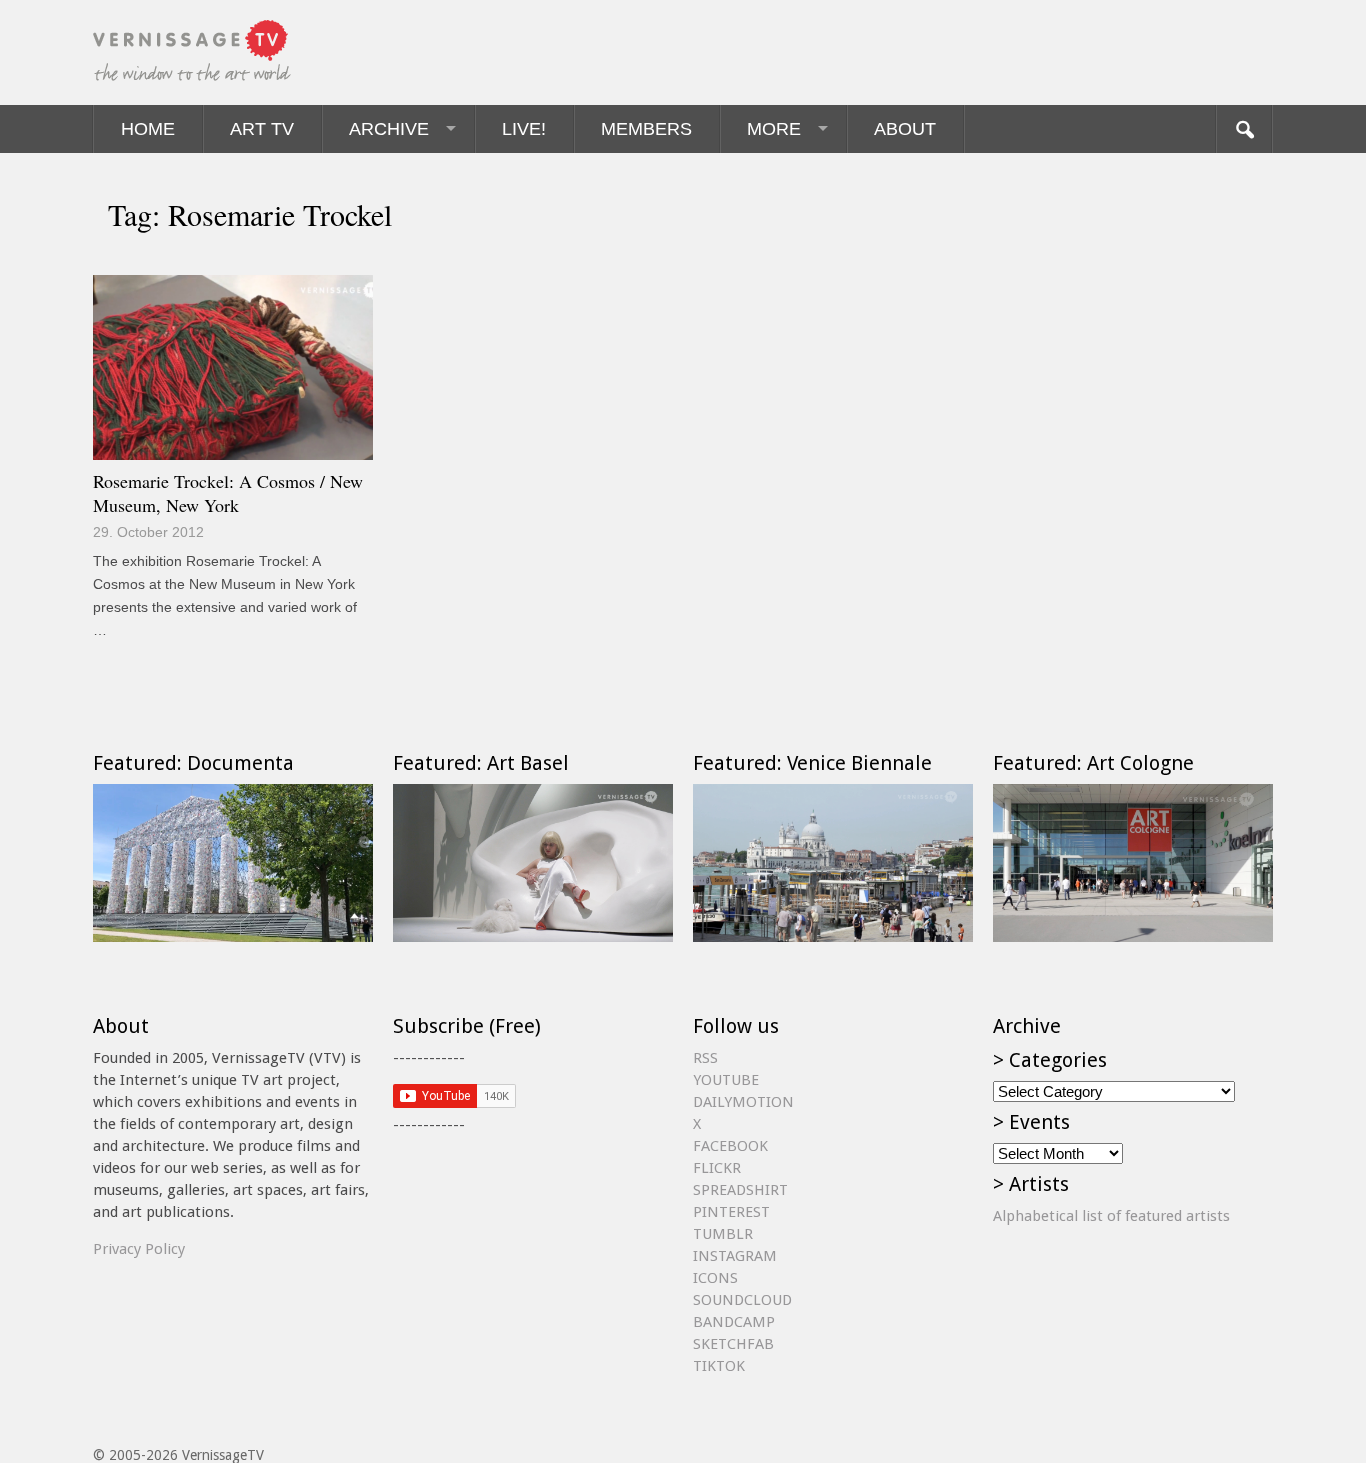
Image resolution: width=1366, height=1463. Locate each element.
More (774, 129)
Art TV (262, 129)
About (905, 129)
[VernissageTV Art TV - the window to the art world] (193, 52)
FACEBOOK (730, 1146)
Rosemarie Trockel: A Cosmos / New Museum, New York (228, 493)
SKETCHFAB (733, 1344)
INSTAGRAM (735, 1256)
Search (1244, 129)
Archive (389, 129)
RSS (705, 1058)
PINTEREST (731, 1212)
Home (148, 129)
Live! (524, 129)
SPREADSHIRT (740, 1190)
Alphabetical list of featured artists (1111, 1216)
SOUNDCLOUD (742, 1300)
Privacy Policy (139, 1249)
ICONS (715, 1278)
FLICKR (717, 1168)
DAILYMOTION (743, 1102)
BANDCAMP (734, 1322)
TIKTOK (719, 1366)
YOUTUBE (726, 1080)
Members (646, 129)
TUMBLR (723, 1234)
